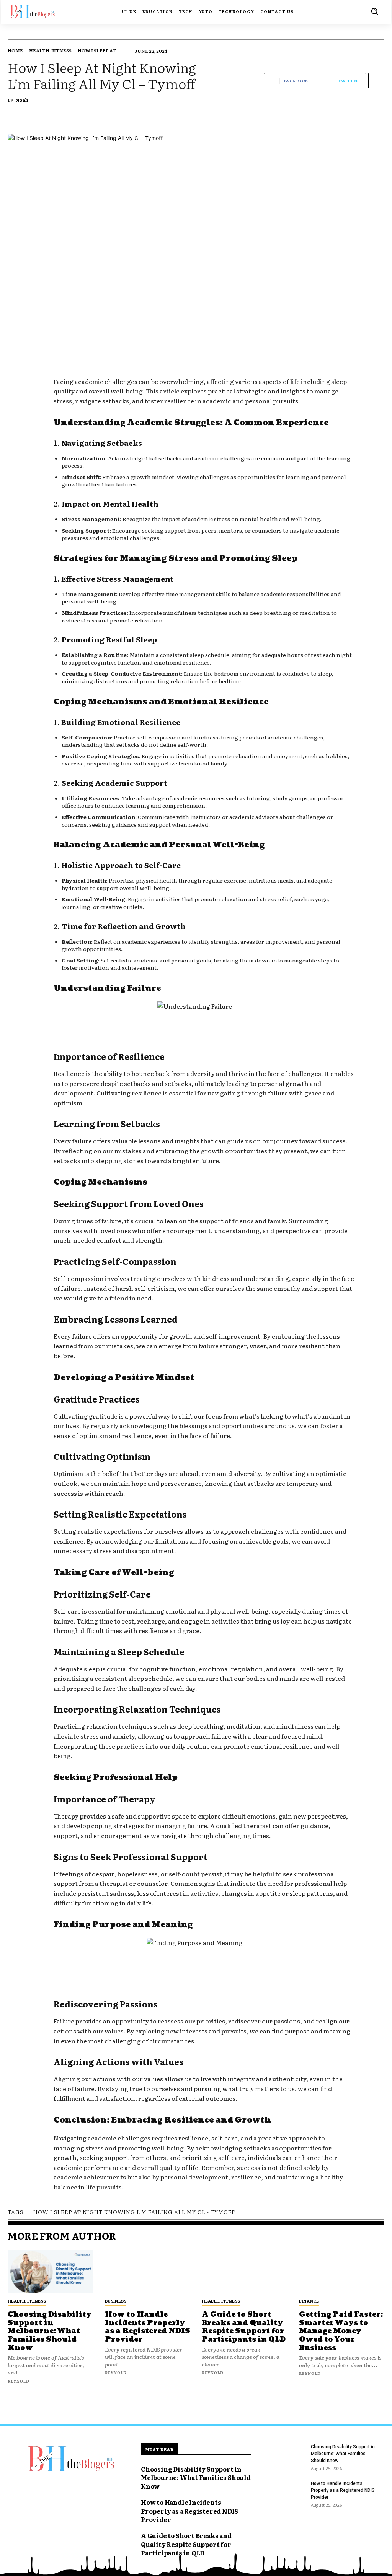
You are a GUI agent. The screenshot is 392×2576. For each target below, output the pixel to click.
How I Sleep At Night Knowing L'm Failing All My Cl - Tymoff (134, 2212)
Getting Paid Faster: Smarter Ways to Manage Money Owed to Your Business (341, 2331)
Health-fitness (50, 50)
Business (116, 2301)
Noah (22, 100)
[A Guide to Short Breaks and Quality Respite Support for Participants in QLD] (245, 2272)
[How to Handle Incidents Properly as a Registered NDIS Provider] (148, 2272)
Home (15, 50)
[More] (376, 81)
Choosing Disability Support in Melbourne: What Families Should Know (50, 2331)
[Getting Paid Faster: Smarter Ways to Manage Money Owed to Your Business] (342, 2272)
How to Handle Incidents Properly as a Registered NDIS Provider (148, 2327)
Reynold (19, 2381)
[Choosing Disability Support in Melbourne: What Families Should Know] (51, 2272)
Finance (309, 2301)
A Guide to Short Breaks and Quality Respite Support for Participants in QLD (244, 2327)
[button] (374, 11)
